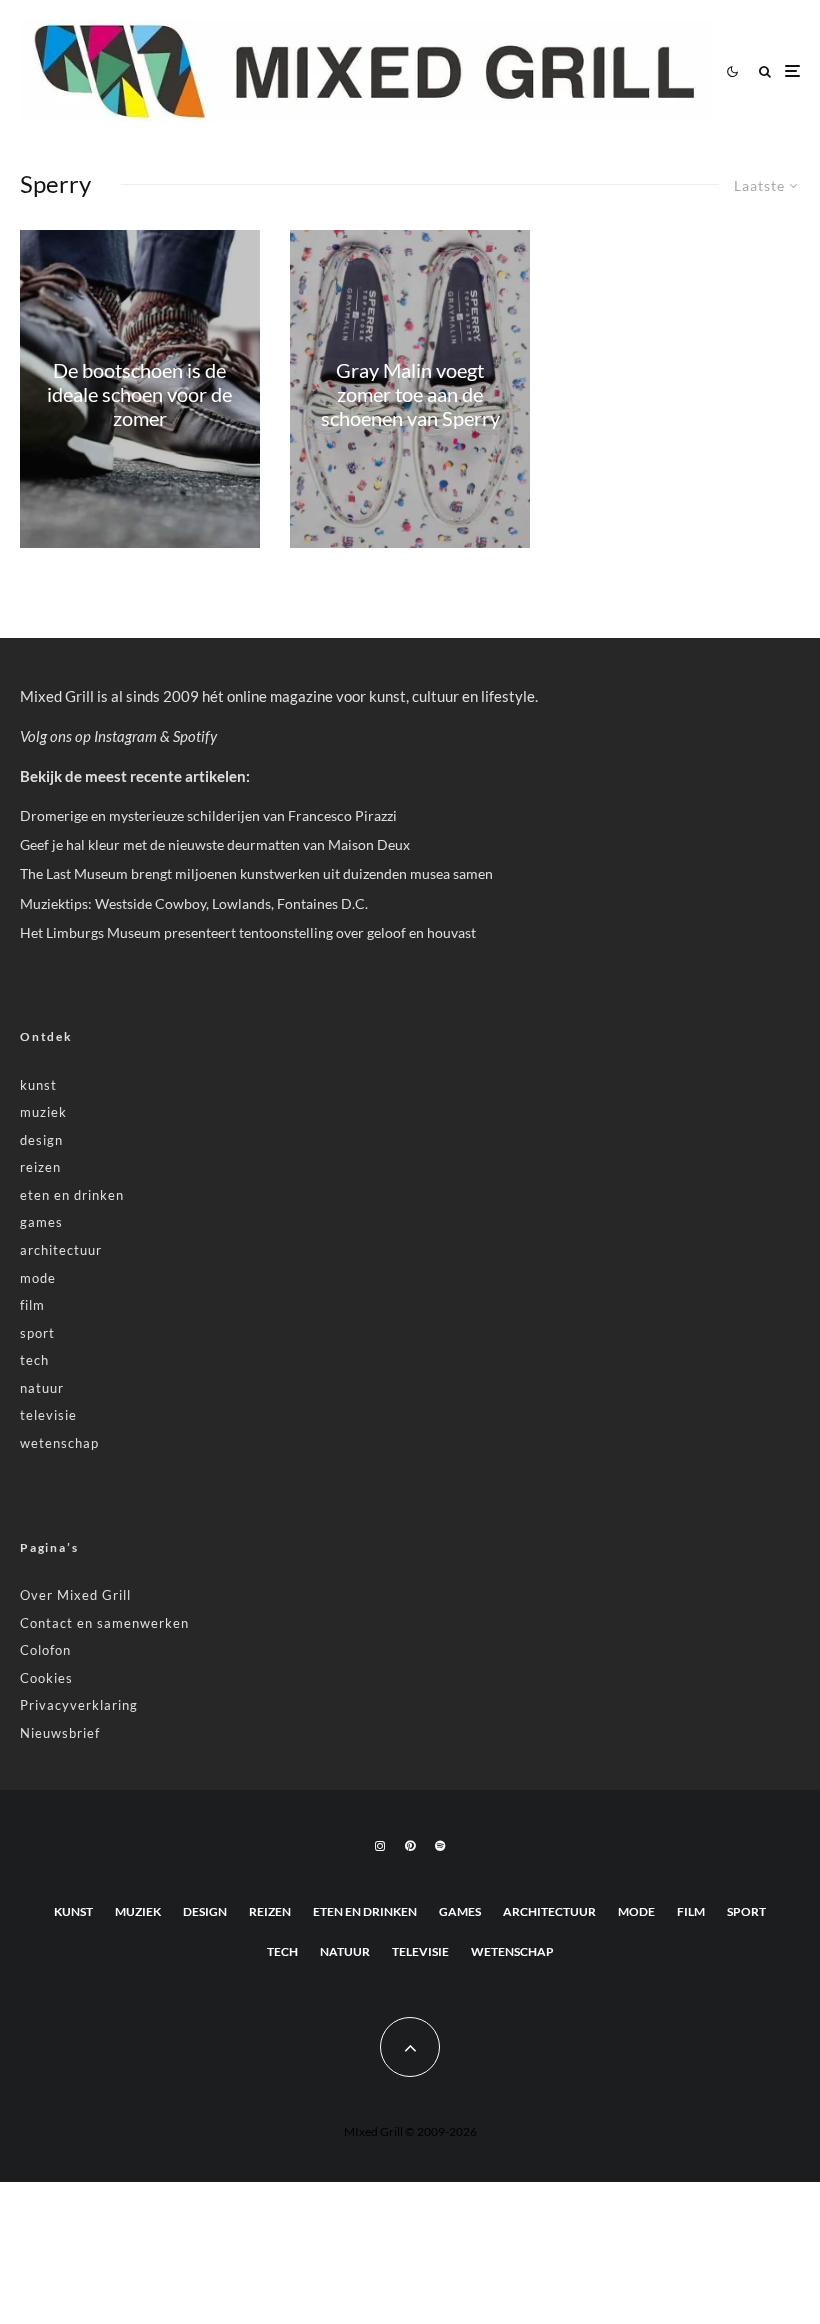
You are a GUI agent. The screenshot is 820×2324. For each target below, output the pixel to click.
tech (34, 1360)
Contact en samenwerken (104, 1623)
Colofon (45, 1650)
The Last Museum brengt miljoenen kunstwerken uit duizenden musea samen (256, 873)
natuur (42, 1388)
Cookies (46, 1678)
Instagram (125, 736)
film (32, 1305)
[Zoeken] (765, 71)
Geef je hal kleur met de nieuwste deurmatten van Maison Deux (215, 844)
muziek (43, 1112)
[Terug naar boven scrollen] (410, 2047)
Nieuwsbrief (60, 1733)
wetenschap (59, 1443)
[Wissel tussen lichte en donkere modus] (732, 71)
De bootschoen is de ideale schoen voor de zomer (139, 394)
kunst (38, 1085)
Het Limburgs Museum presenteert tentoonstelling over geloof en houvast (248, 932)
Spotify (195, 736)
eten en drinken (72, 1195)
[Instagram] (380, 1846)
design (41, 1140)
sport (37, 1333)
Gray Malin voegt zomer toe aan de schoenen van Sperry (410, 394)
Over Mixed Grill (75, 1595)
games (41, 1222)
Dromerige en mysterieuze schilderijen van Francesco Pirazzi (208, 815)
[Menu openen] (792, 71)
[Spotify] (440, 1846)
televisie (48, 1415)
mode (38, 1278)
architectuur (61, 1250)
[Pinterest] (410, 1846)
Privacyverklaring (79, 1705)
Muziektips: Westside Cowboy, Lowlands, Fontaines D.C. (194, 903)
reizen (40, 1167)
